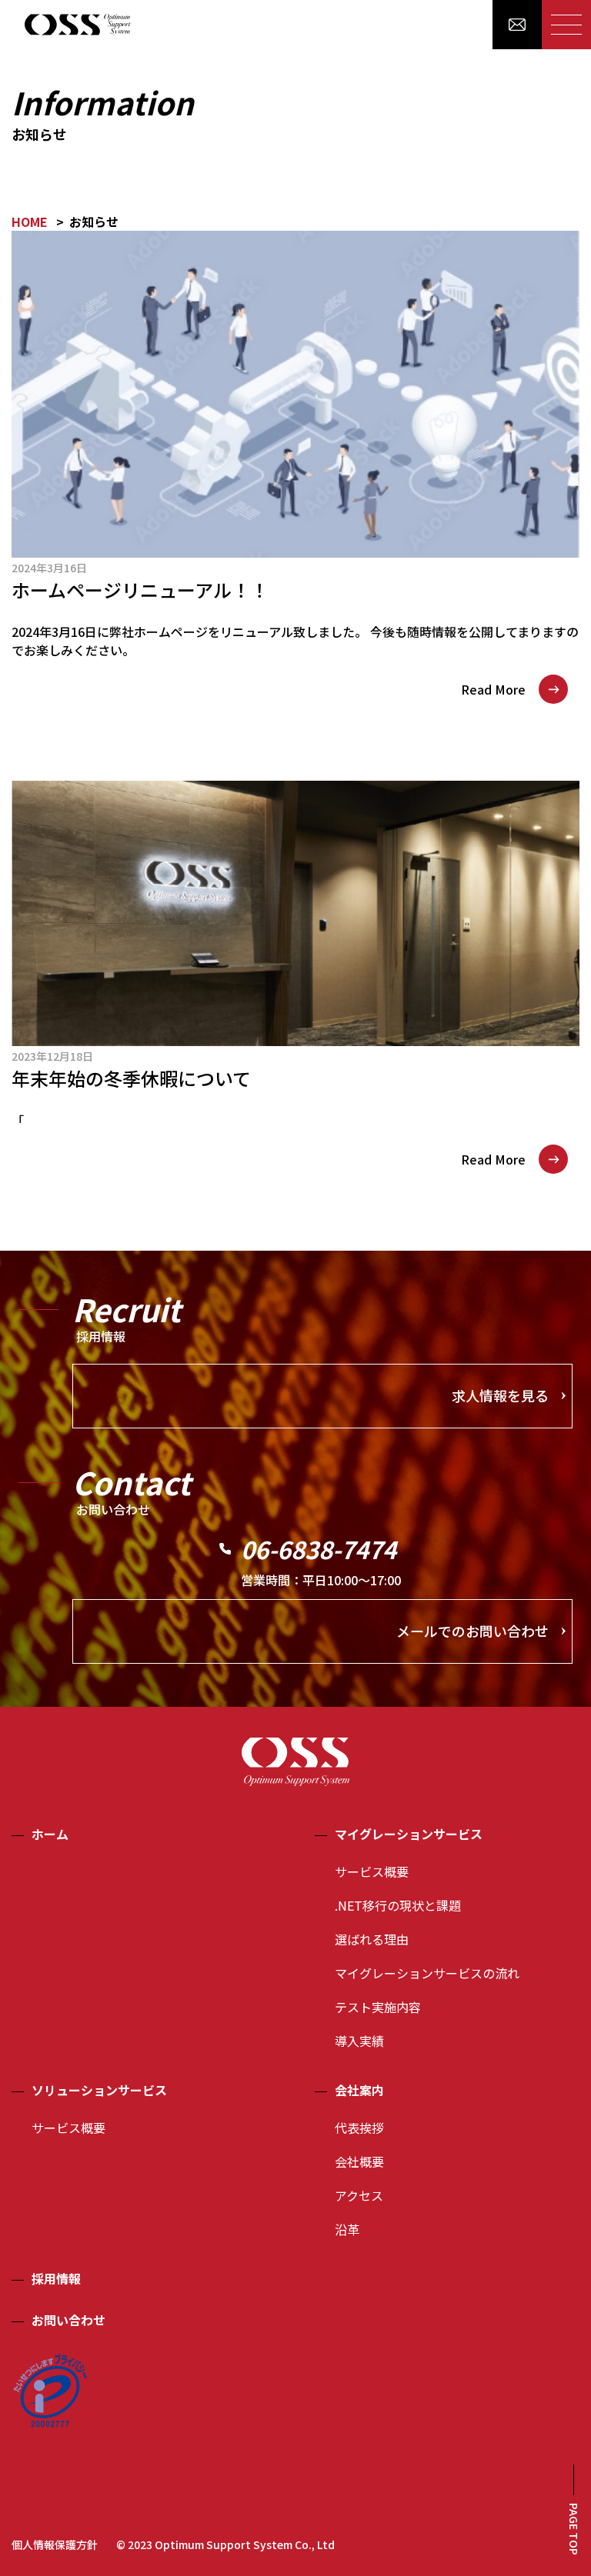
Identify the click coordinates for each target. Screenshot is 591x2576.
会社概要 (359, 2161)
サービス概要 (372, 1871)
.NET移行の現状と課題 (398, 1905)
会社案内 (359, 2090)
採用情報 (56, 2278)
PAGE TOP (574, 2529)
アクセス (359, 2195)
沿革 (347, 2229)
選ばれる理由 (372, 1939)
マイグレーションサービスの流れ (427, 1973)
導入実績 (359, 2041)
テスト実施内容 (378, 2007)
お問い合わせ (68, 2320)
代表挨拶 (359, 2128)
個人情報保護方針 (55, 2544)
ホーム (50, 1834)
